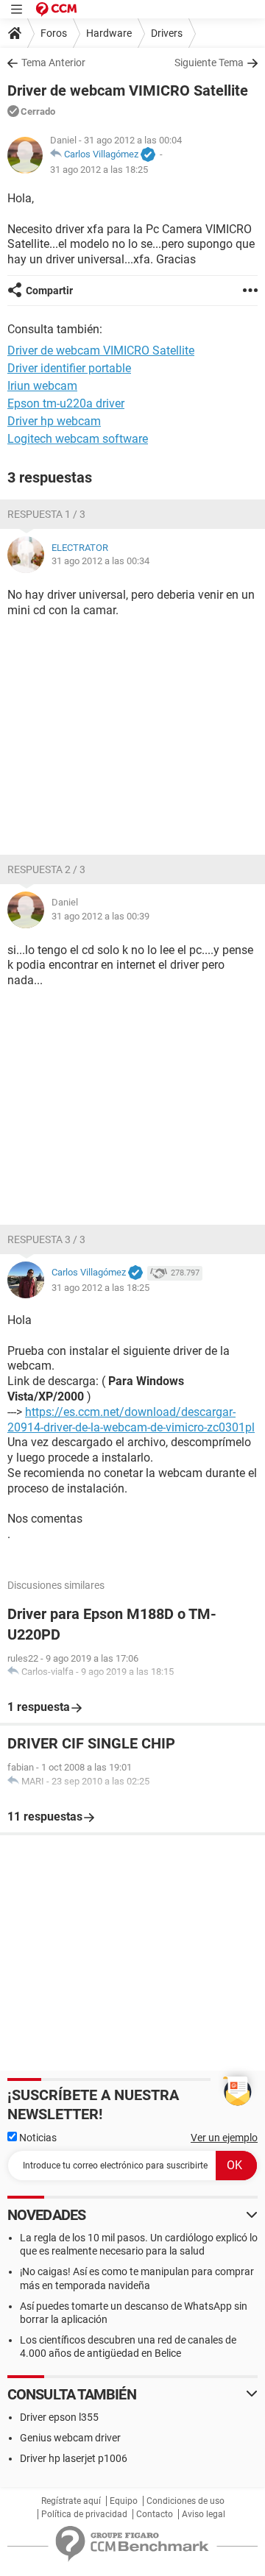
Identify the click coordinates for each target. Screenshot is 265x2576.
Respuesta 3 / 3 (46, 1239)
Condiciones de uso (185, 2501)
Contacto (155, 2514)
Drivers (167, 33)
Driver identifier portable (69, 368)
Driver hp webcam (54, 421)
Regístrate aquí (71, 2501)
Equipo (124, 2501)
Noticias (37, 2138)
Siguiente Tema (209, 63)
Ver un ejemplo (224, 2138)
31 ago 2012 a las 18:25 (99, 170)
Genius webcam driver (70, 2438)
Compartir (49, 291)
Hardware (109, 33)
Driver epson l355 (59, 2417)
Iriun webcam (42, 386)
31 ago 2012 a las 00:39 (100, 916)
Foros (54, 33)
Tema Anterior (53, 63)
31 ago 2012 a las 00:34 (100, 561)
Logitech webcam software (78, 439)
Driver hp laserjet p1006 (74, 2458)
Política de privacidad (84, 2514)
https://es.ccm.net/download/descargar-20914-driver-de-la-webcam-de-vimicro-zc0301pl (131, 1420)
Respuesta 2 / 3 (46, 869)
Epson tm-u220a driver (66, 403)
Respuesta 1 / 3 (46, 514)
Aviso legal (204, 2514)
